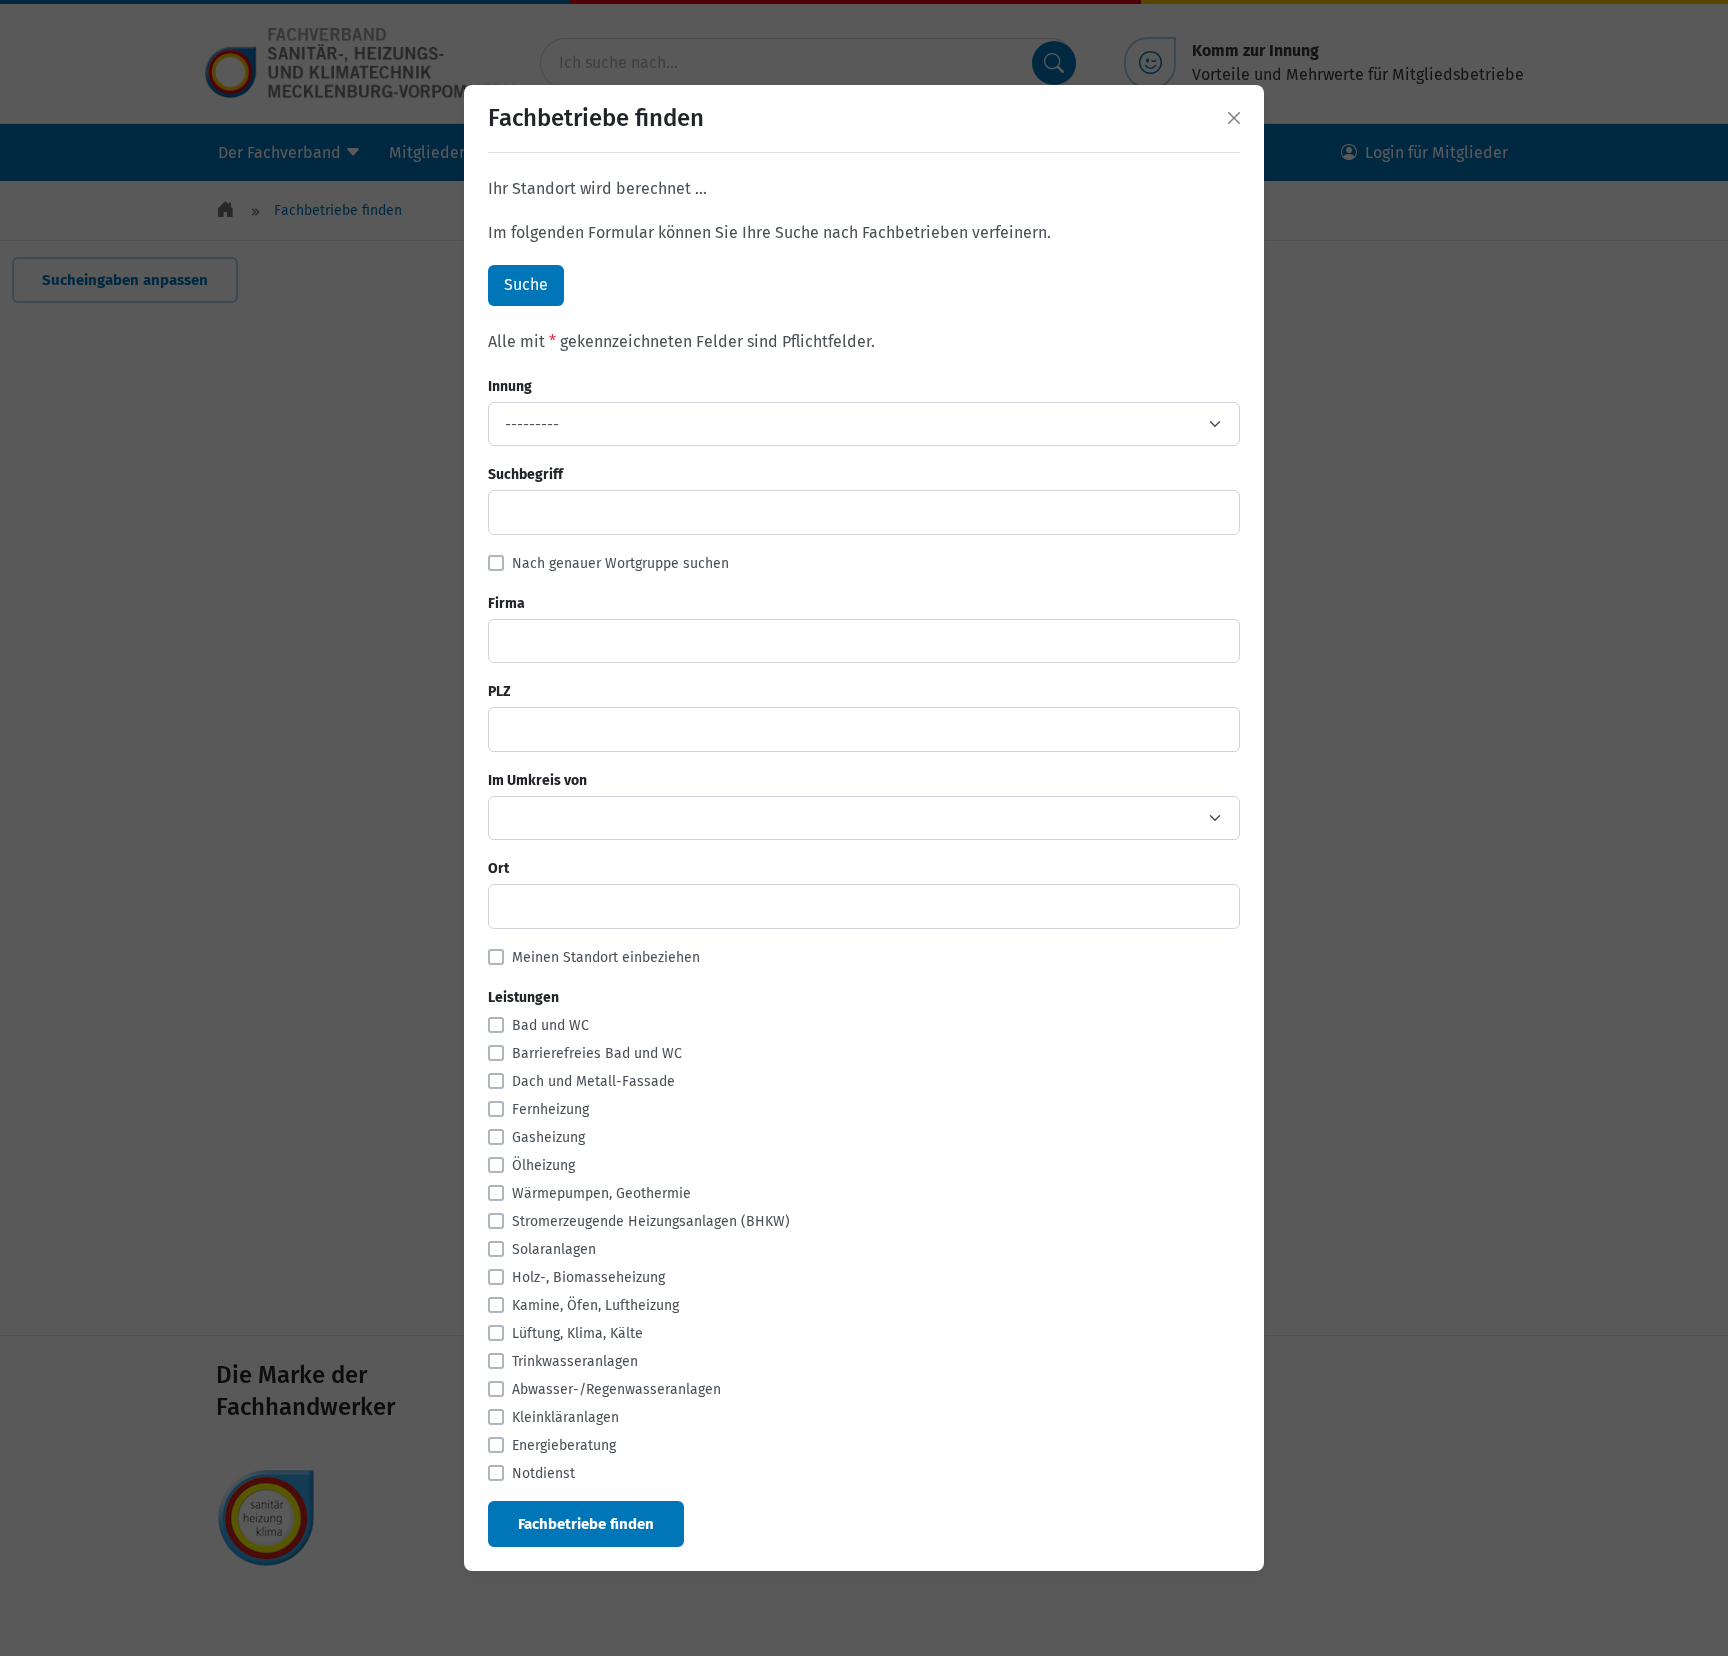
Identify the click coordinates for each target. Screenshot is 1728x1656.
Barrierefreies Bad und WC (597, 1053)
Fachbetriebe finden (586, 1524)
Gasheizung (548, 1137)
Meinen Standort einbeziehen (606, 957)
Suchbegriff (525, 474)
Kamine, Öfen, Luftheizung (595, 1305)
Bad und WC (550, 1025)
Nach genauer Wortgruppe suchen (620, 563)
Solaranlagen (554, 1249)
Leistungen (523, 997)
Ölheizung (543, 1165)
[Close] (1234, 118)
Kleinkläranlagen (565, 1417)
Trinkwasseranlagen (575, 1361)
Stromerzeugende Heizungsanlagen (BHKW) (651, 1221)
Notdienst (543, 1473)
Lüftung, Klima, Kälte (577, 1333)
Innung (510, 386)
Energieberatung (564, 1445)
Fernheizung (550, 1109)
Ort (498, 868)
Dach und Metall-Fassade (593, 1081)
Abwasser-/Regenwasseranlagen (616, 1389)
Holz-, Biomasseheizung (588, 1277)
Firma (506, 603)
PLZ (499, 691)
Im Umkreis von (537, 780)
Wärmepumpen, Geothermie (601, 1193)
